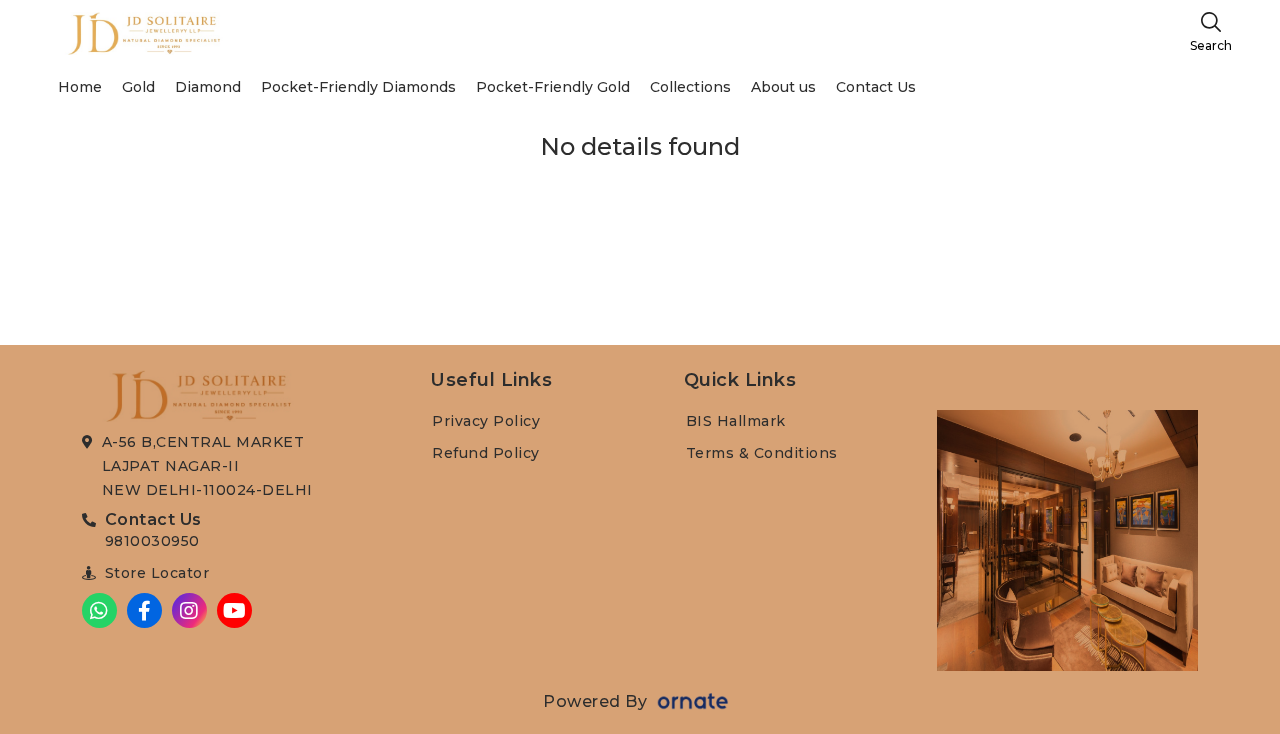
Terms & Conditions (762, 453)
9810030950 (152, 541)
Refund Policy (486, 453)
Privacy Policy (486, 421)
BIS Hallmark (736, 421)
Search (1211, 45)
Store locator (157, 573)
